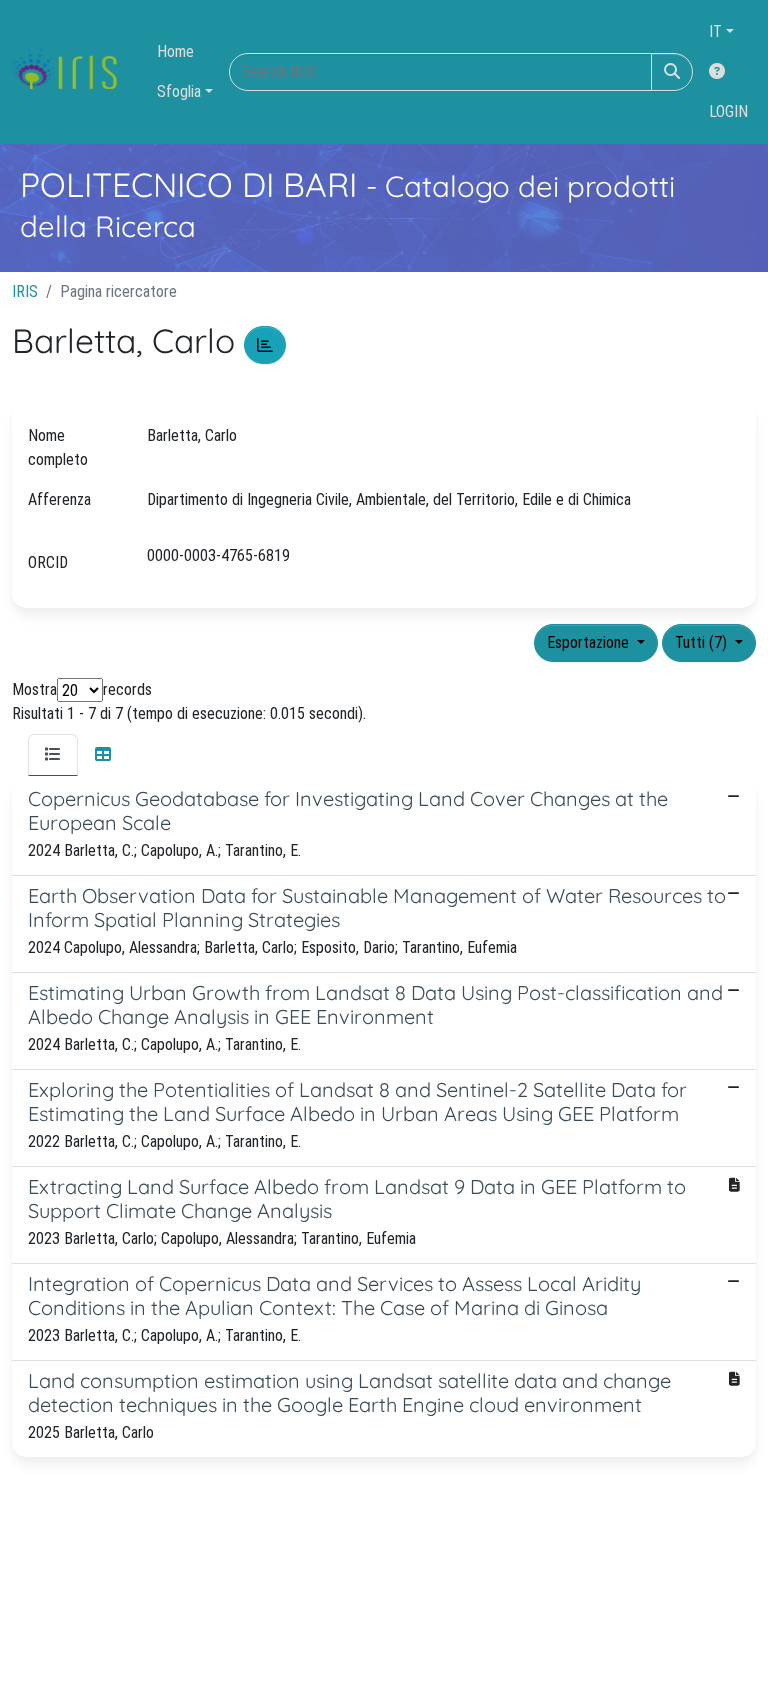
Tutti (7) (703, 642)
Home (175, 51)
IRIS (25, 291)
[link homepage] (72, 72)
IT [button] (715, 31)
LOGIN (728, 111)
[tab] (53, 755)
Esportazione (590, 642)
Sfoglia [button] (179, 91)
